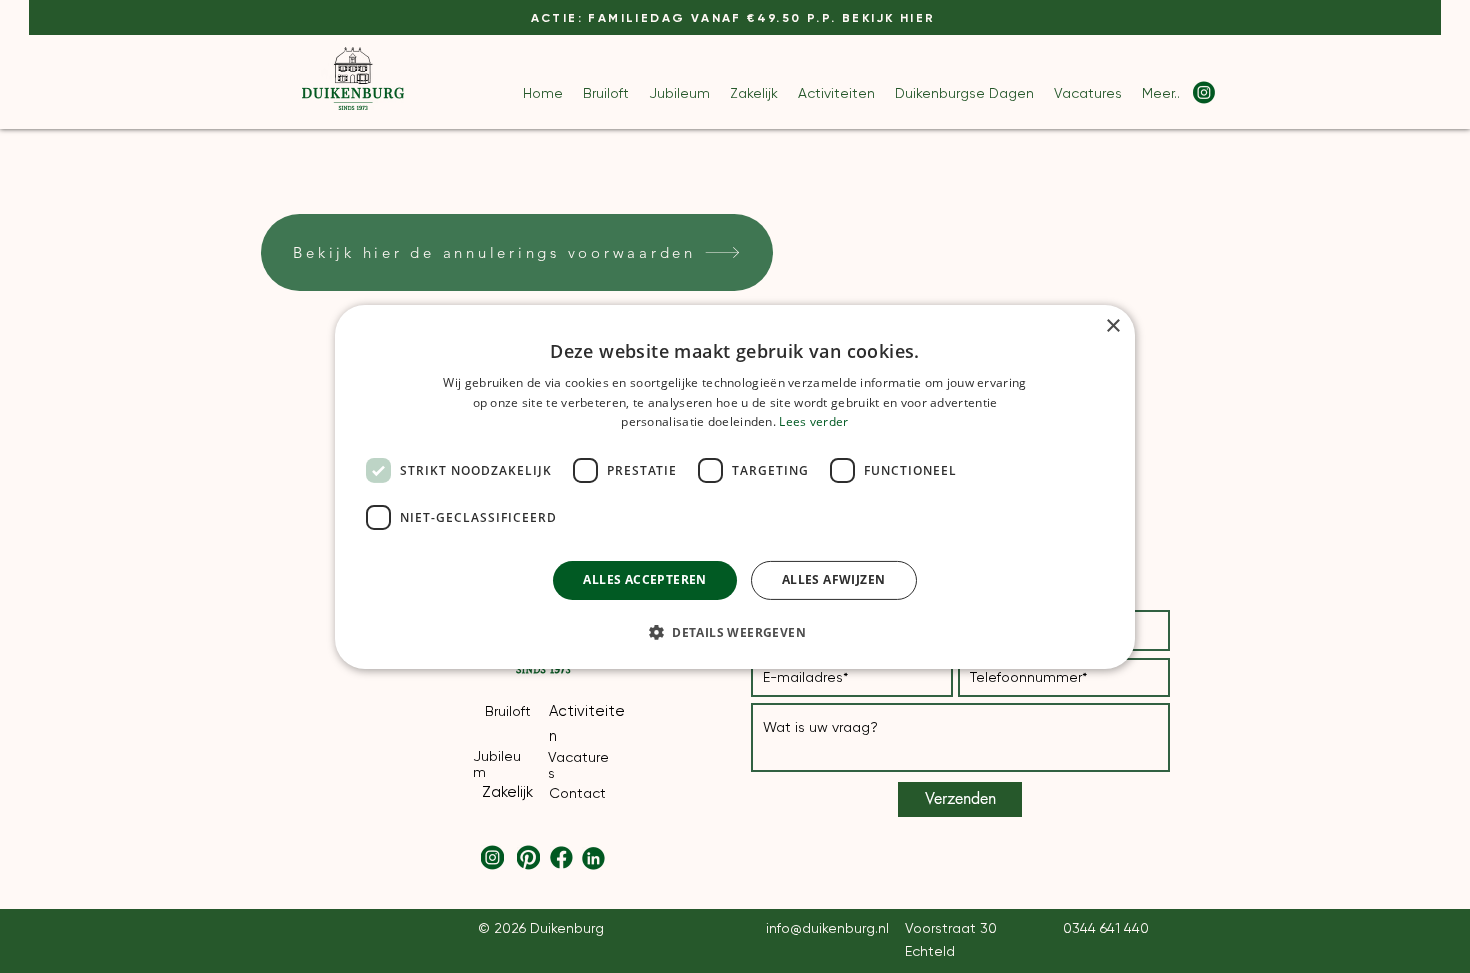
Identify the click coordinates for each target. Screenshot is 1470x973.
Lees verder (813, 421)
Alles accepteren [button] (644, 579)
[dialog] (735, 486)
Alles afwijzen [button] (834, 579)
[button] (735, 632)
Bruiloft (508, 711)
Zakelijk (507, 792)
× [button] (1112, 325)
